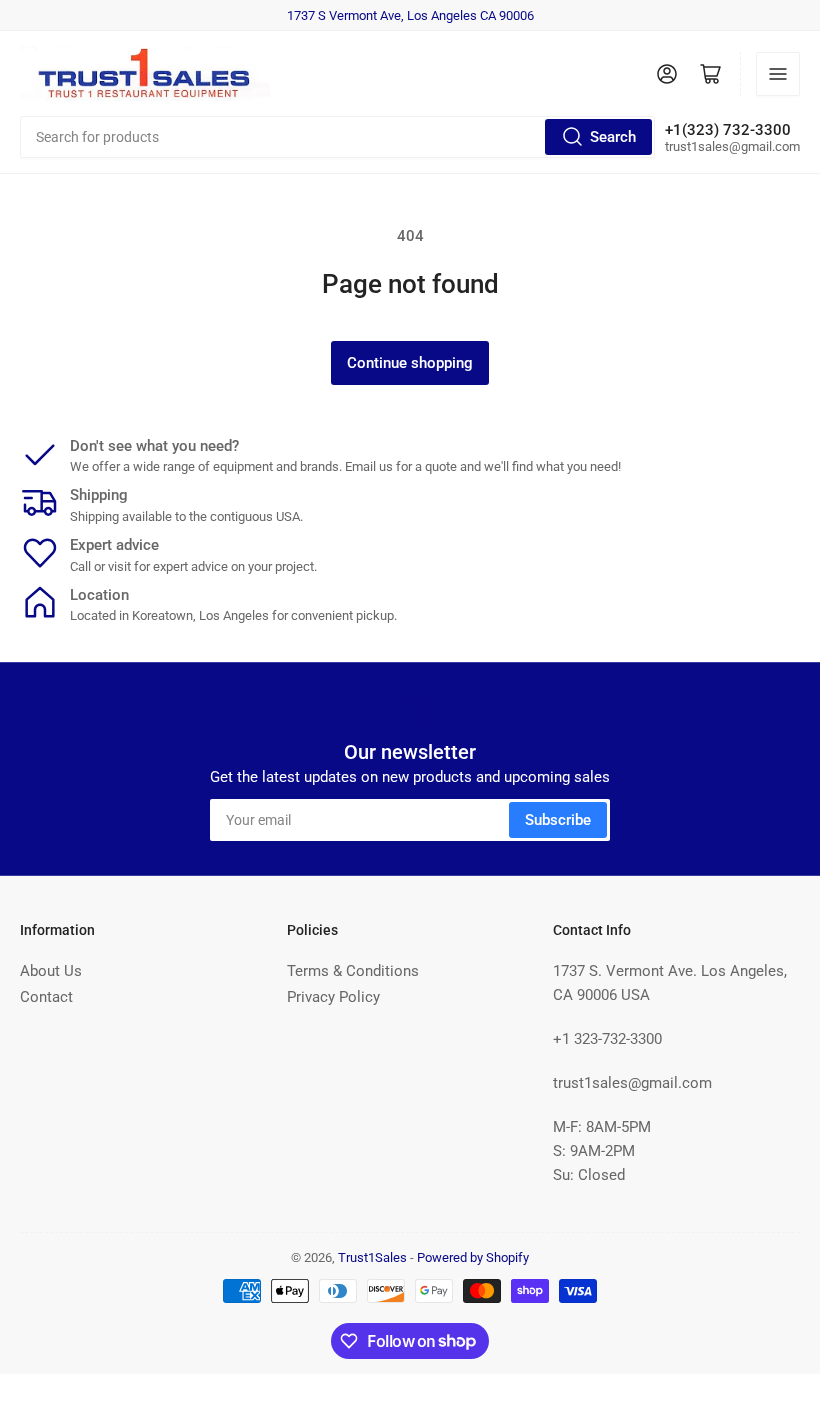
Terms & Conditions (353, 971)
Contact (46, 997)
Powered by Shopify (473, 1257)
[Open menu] (778, 74)
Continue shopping (410, 363)
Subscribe (558, 820)
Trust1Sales (372, 1257)
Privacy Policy (333, 997)
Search (613, 137)
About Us (51, 971)
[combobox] (337, 137)
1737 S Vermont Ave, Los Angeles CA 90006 (410, 15)
